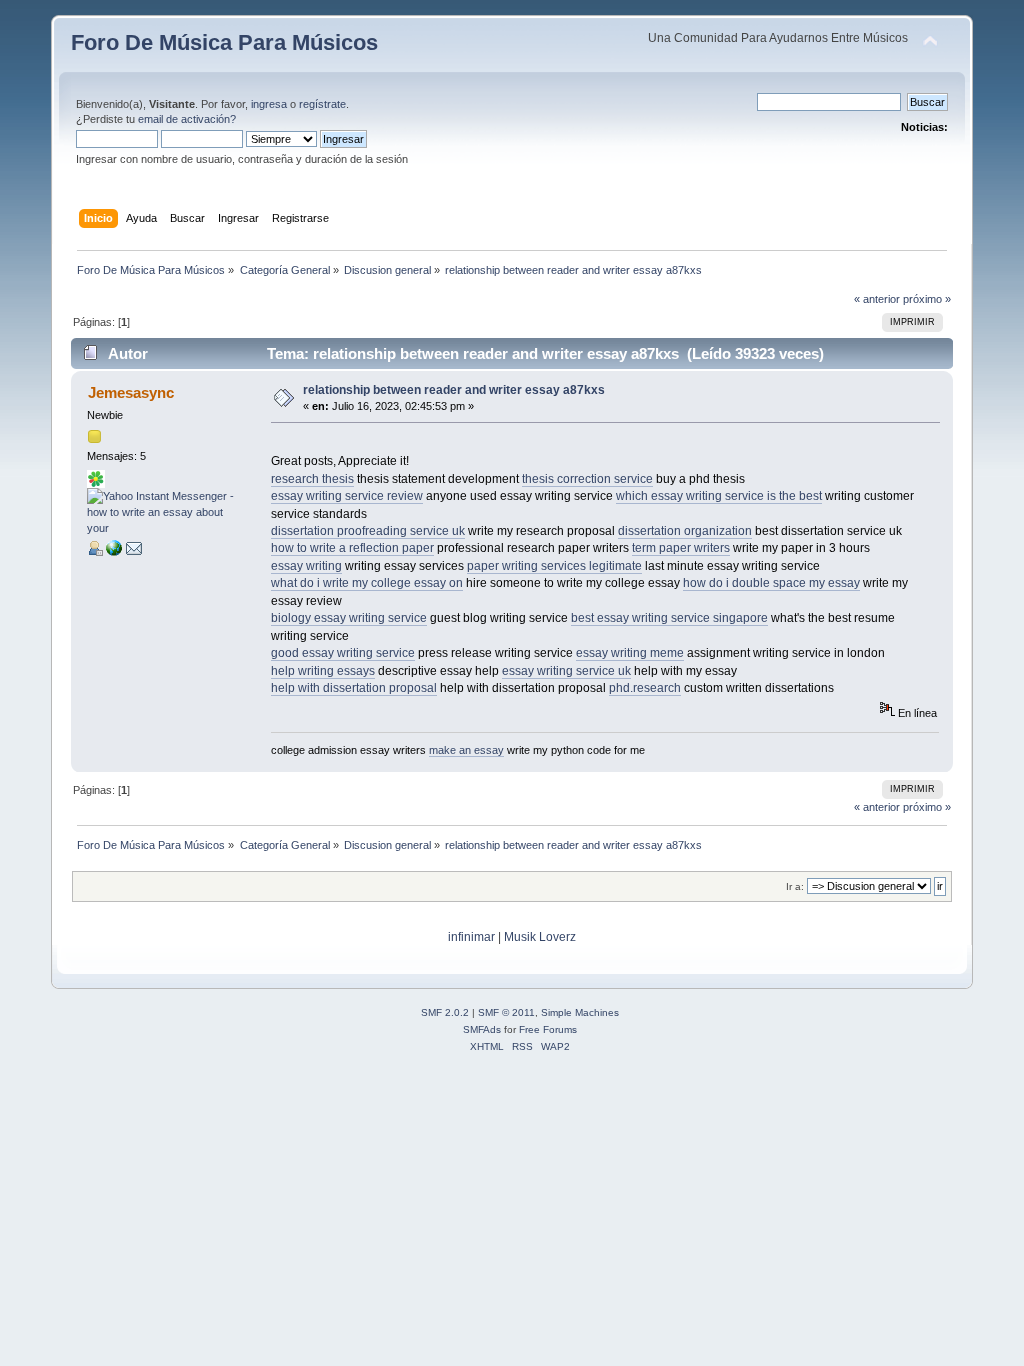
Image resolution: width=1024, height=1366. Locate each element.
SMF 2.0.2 (445, 1012)
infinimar (471, 937)
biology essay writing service (349, 618)
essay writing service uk (566, 671)
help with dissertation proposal (354, 688)
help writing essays (323, 671)
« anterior (877, 299)
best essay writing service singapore (669, 618)
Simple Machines (580, 1012)
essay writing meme (630, 653)
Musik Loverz (540, 937)
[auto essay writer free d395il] (114, 552)
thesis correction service (587, 479)
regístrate (322, 104)
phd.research (645, 688)
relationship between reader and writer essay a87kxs (454, 390)
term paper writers (681, 548)
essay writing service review (347, 496)
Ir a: (795, 886)
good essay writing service (343, 653)
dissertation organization (685, 531)
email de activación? (187, 119)
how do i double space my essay (771, 583)
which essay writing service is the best (719, 496)
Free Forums (548, 1029)
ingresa (269, 104)
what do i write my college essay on (367, 583)
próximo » (927, 299)
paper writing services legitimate (554, 566)
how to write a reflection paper (352, 548)
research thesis (312, 479)
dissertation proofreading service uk (368, 531)
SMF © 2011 (506, 1012)
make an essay (466, 750)
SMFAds (482, 1029)
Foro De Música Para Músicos (224, 42)
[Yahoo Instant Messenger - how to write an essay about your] (162, 528)
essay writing (306, 566)
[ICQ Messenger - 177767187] (96, 484)
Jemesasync (131, 392)
